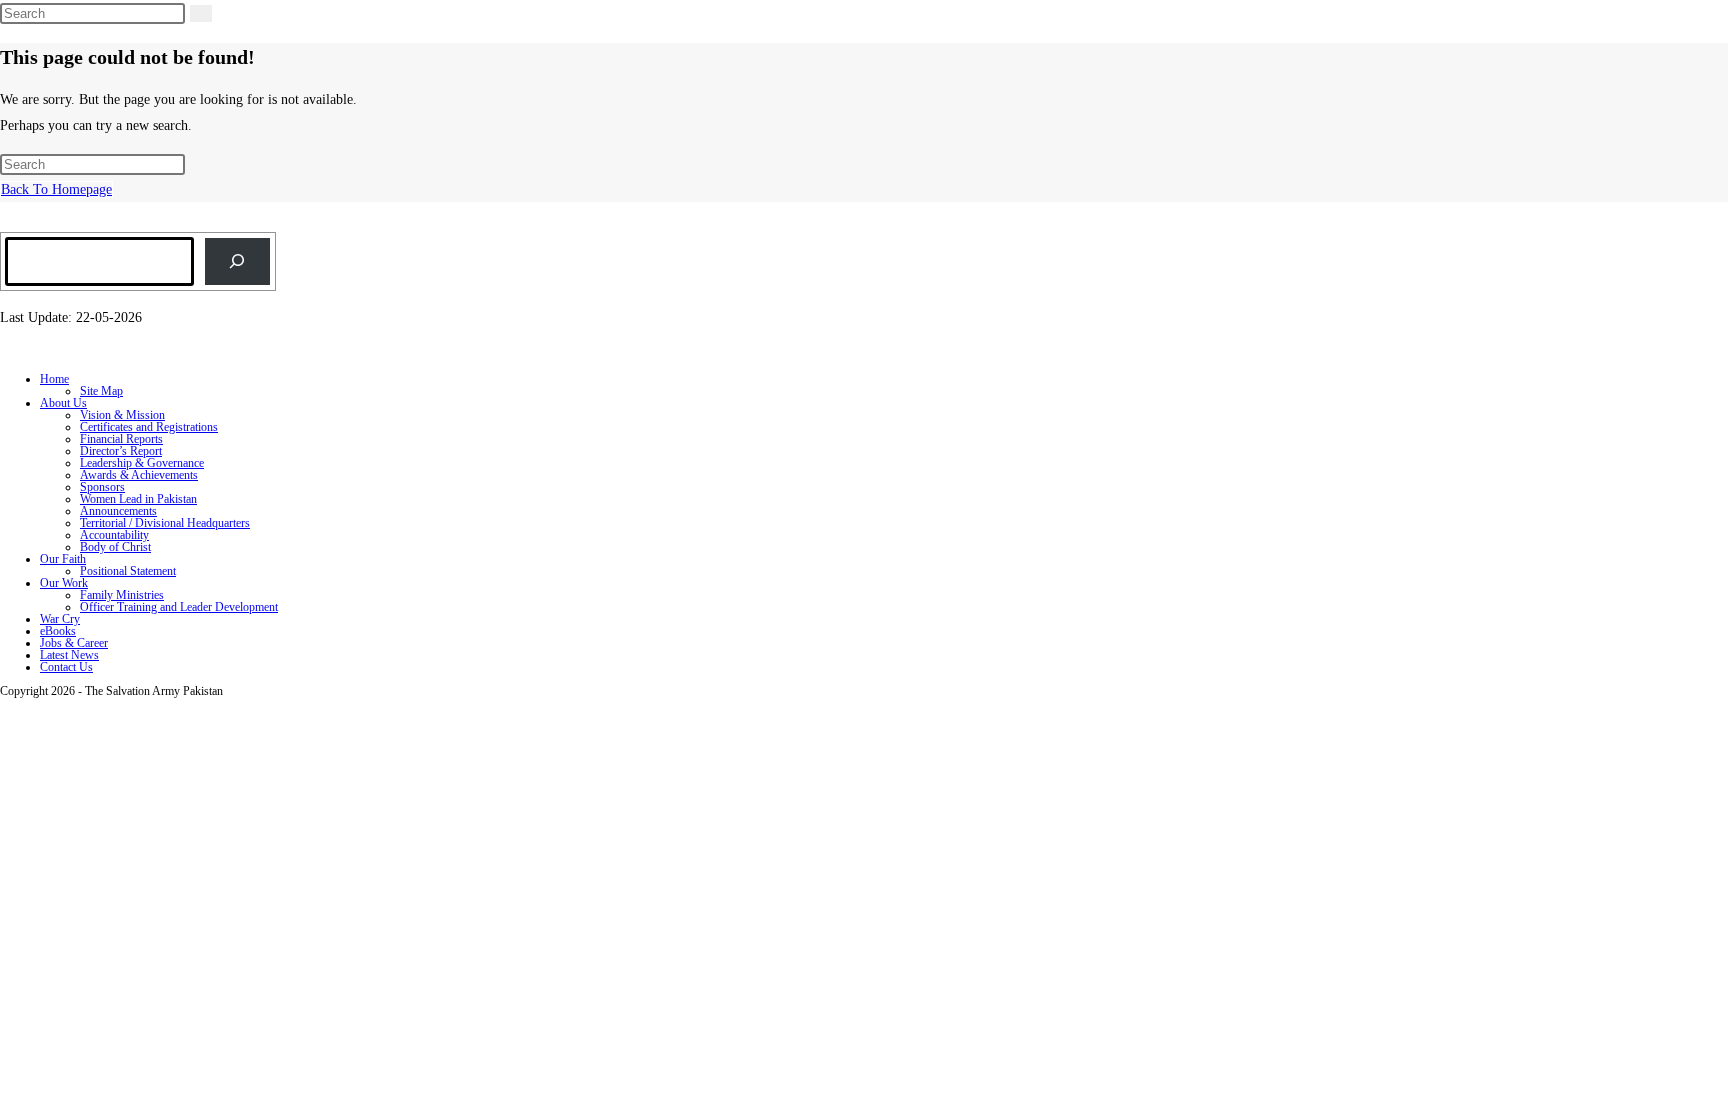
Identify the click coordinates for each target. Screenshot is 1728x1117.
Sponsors (102, 487)
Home (54, 379)
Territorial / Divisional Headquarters (165, 523)
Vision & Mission (122, 415)
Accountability (114, 535)
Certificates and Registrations (149, 427)
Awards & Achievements (139, 475)
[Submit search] (201, 13)
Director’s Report (121, 451)
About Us (63, 403)
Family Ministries (122, 595)
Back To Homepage (56, 189)
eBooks (58, 631)
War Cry (60, 619)
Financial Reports (121, 439)
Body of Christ (115, 547)
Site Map (101, 391)
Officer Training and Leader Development (179, 607)
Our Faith (63, 559)
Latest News (69, 655)
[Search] (237, 261)
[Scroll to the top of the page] (5, 709)
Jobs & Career (74, 643)
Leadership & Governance (142, 463)
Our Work (64, 583)
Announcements (118, 511)
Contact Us (66, 667)
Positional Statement (128, 571)
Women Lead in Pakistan (138, 499)
